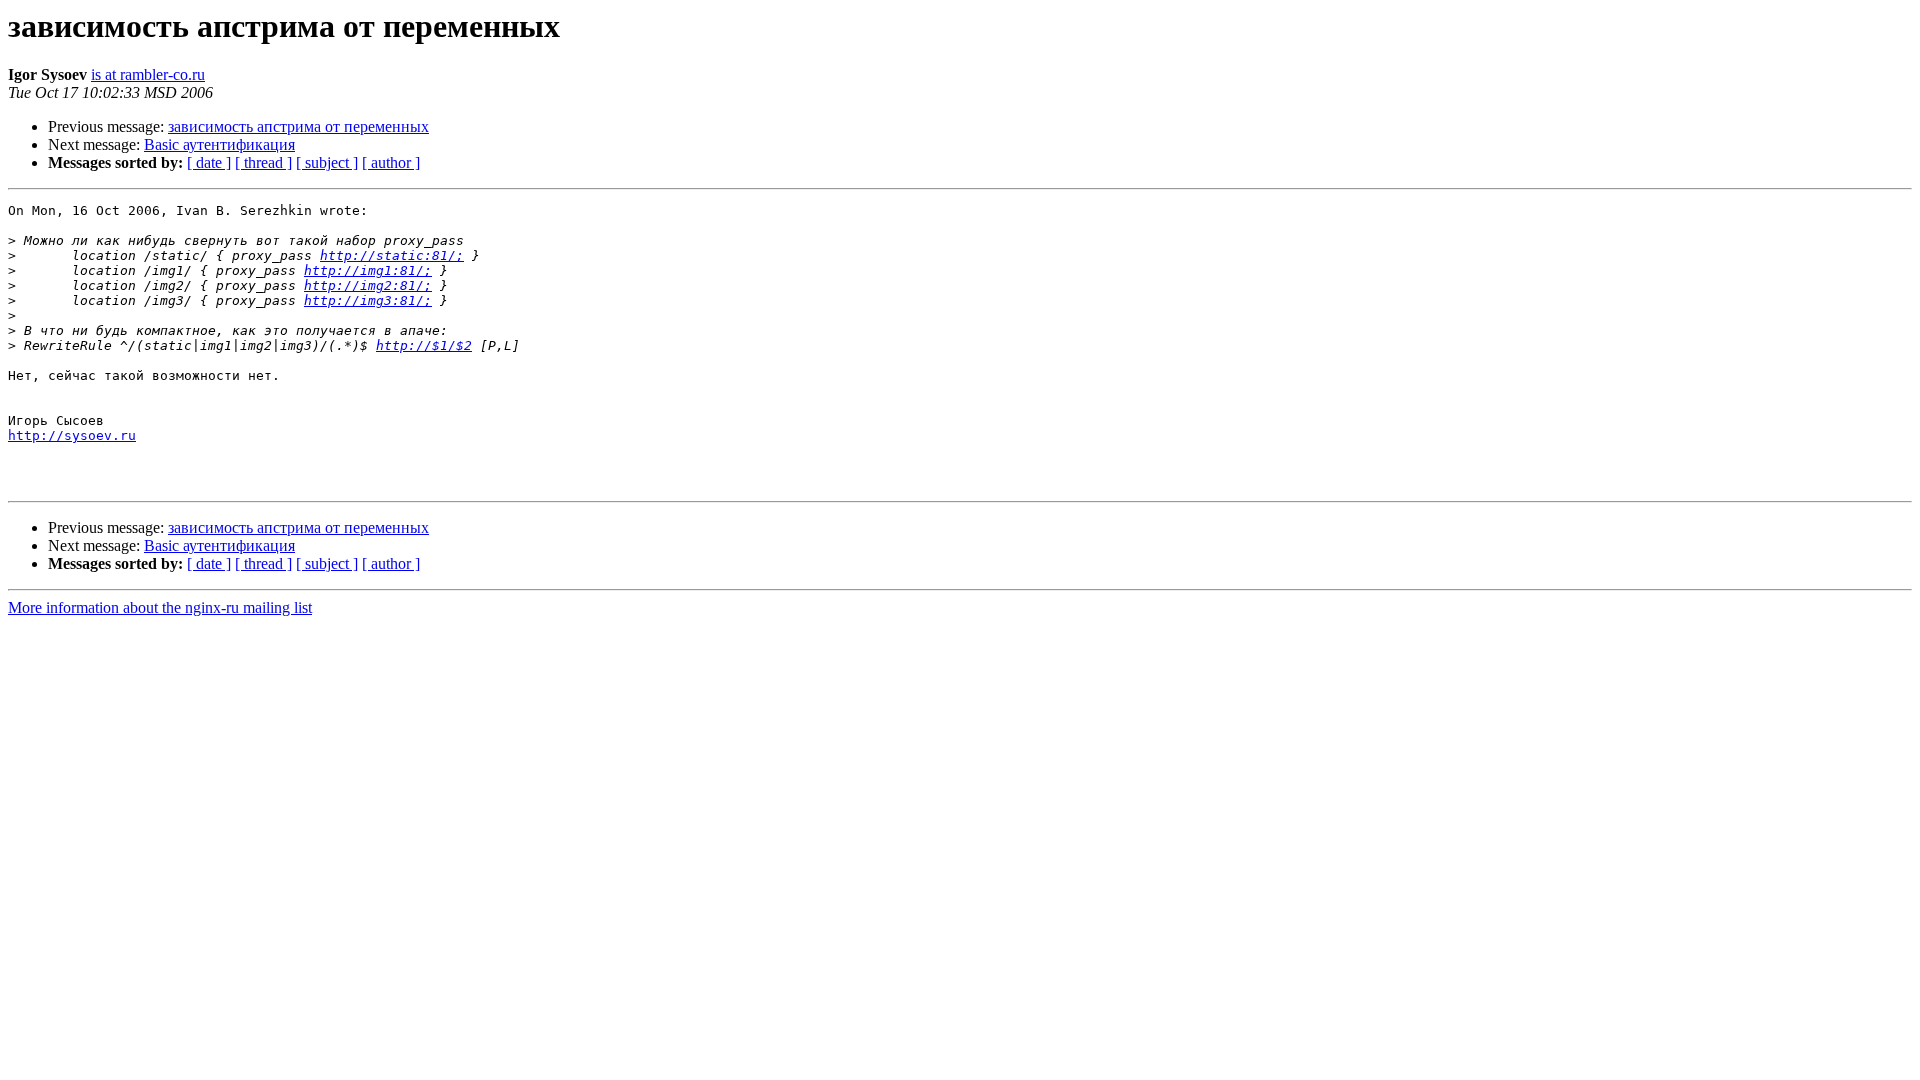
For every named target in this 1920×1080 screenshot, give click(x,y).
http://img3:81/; (368, 300)
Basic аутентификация (219, 144)
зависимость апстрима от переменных (298, 126)
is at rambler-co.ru (148, 74)
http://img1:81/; (368, 270)
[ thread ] (263, 162)
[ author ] (391, 162)
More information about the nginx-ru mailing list (160, 607)
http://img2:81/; (368, 285)
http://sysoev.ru (72, 435)
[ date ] (209, 162)
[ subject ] (327, 162)
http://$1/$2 (424, 345)
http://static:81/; (392, 255)
